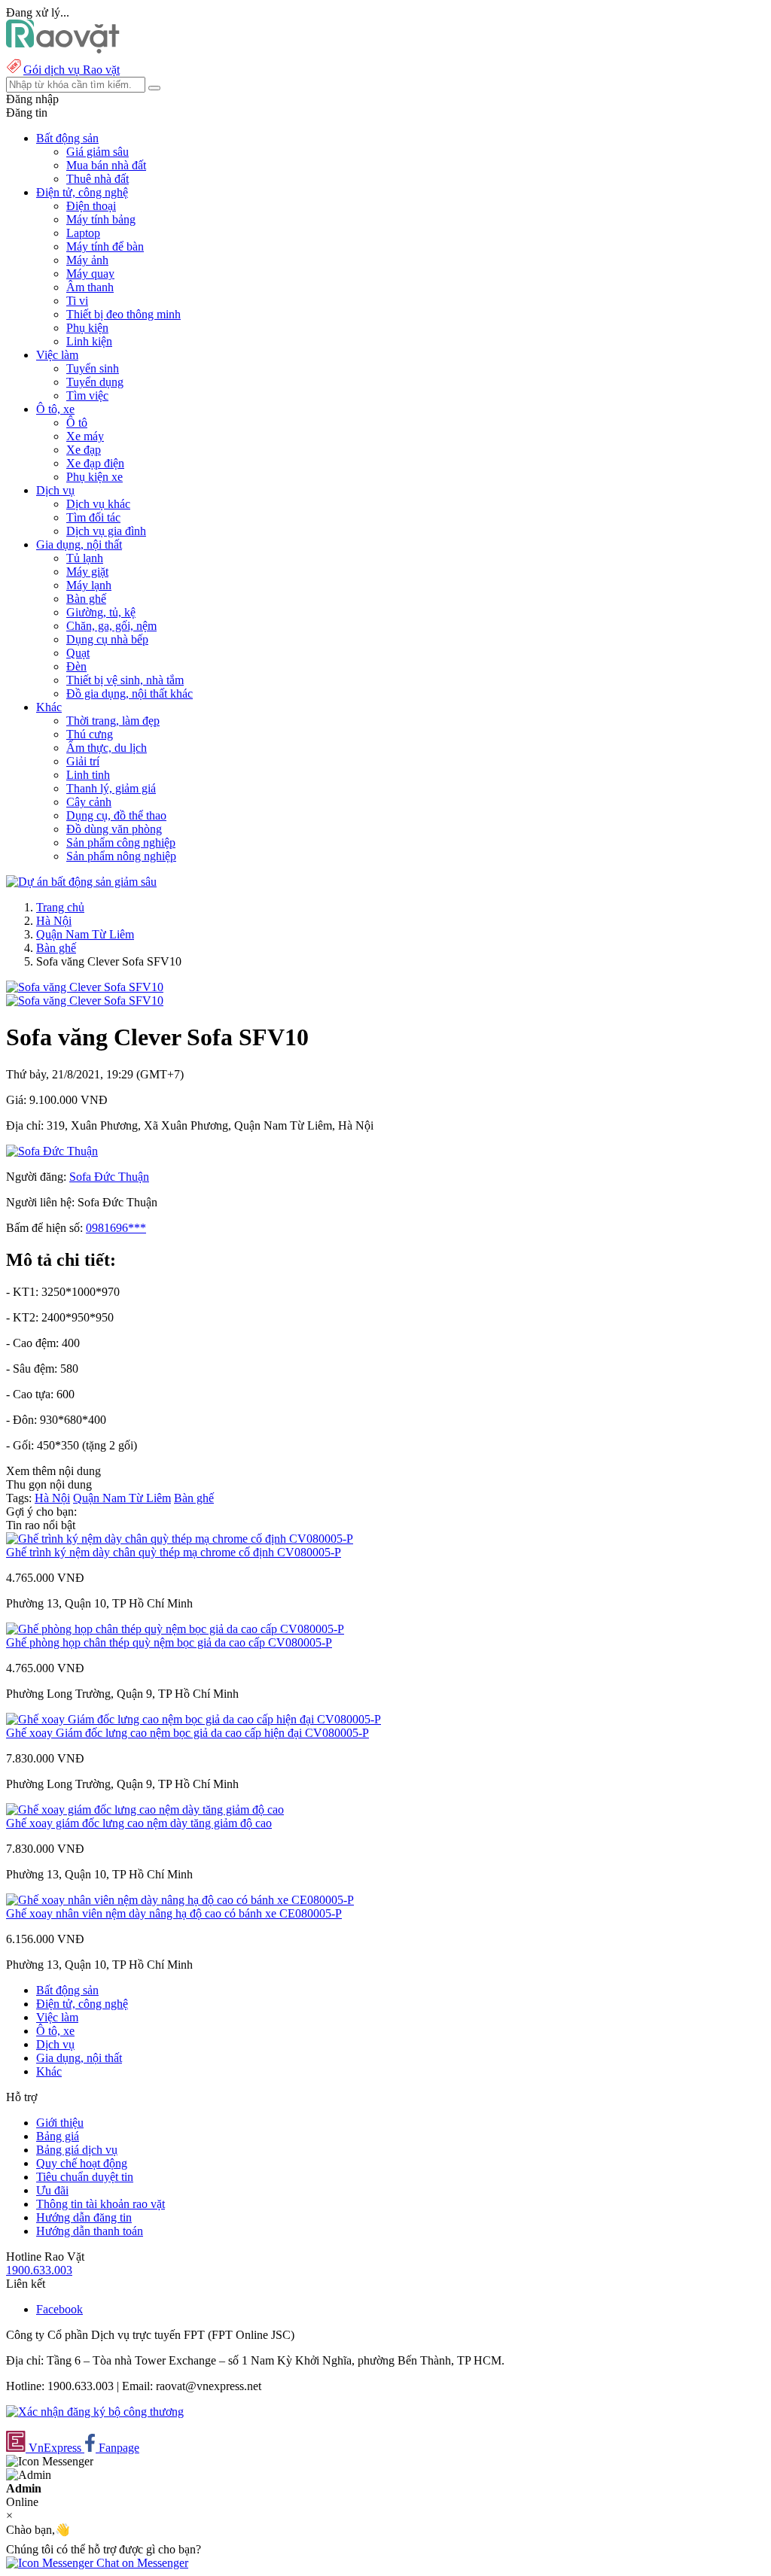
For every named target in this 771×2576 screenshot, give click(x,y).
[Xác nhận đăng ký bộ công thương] (95, 2412)
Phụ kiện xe (94, 477)
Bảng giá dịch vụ (77, 2150)
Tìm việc (87, 395)
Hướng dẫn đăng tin (84, 2217)
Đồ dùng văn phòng (114, 829)
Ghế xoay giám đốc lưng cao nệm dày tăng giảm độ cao (139, 1823)
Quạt (78, 653)
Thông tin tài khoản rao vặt (101, 2204)
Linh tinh (88, 775)
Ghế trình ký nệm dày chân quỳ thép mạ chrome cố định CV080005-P (174, 1552)
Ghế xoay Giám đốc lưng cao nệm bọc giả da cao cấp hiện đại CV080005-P (187, 1733)
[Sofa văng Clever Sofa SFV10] (85, 987)
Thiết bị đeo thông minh (123, 314)
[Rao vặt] (63, 49)
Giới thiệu (60, 2123)
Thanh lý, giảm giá (111, 788)
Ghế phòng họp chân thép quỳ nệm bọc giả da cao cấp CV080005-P (169, 1642)
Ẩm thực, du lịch (107, 748)
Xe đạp (84, 450)
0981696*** (116, 1228)
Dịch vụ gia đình (106, 531)
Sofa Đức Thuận (109, 1177)
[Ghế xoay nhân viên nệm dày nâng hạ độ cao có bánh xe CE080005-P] (180, 1900)
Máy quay (90, 274)
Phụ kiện (87, 328)
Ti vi (77, 301)
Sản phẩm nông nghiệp (121, 856)
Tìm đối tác (93, 517)
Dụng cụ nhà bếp (107, 639)
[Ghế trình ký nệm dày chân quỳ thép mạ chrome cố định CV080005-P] (180, 1539)
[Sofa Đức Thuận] (52, 1151)
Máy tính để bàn (105, 246)
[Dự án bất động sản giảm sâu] (81, 882)
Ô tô (77, 423)
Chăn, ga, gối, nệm (111, 626)
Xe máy (85, 436)
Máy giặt (87, 572)
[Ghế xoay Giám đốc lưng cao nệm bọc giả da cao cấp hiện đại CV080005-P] (194, 1719)
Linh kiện (89, 341)
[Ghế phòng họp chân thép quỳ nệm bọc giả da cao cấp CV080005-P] (175, 1629)
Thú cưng (90, 734)
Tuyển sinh (93, 368)
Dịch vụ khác (98, 504)
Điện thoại (91, 206)
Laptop (83, 233)
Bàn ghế (86, 599)
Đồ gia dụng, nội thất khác (130, 693)
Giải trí (83, 761)
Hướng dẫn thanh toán (90, 2231)
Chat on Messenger (141, 2563)
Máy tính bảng (101, 219)
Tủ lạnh (85, 558)
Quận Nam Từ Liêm (85, 934)
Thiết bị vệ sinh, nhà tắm (125, 680)
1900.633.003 (39, 2270)
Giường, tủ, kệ (101, 612)
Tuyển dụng (95, 382)
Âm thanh (90, 287)
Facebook (59, 2309)
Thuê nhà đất (98, 179)
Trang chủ (60, 907)
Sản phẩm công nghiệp (121, 842)
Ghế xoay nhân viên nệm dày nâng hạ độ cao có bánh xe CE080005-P (174, 1913)
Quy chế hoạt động (82, 2163)
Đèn (76, 666)
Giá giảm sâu (98, 152)
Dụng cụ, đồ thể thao (116, 815)
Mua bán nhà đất (106, 165)
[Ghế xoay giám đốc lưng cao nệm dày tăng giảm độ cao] (145, 1810)
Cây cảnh (89, 802)
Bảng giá (58, 2136)
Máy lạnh (89, 585)
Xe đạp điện (95, 463)
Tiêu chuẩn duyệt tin (85, 2177)
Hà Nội (54, 921)
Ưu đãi (52, 2190)
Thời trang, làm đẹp (113, 721)
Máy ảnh (87, 260)
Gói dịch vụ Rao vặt (72, 70)
